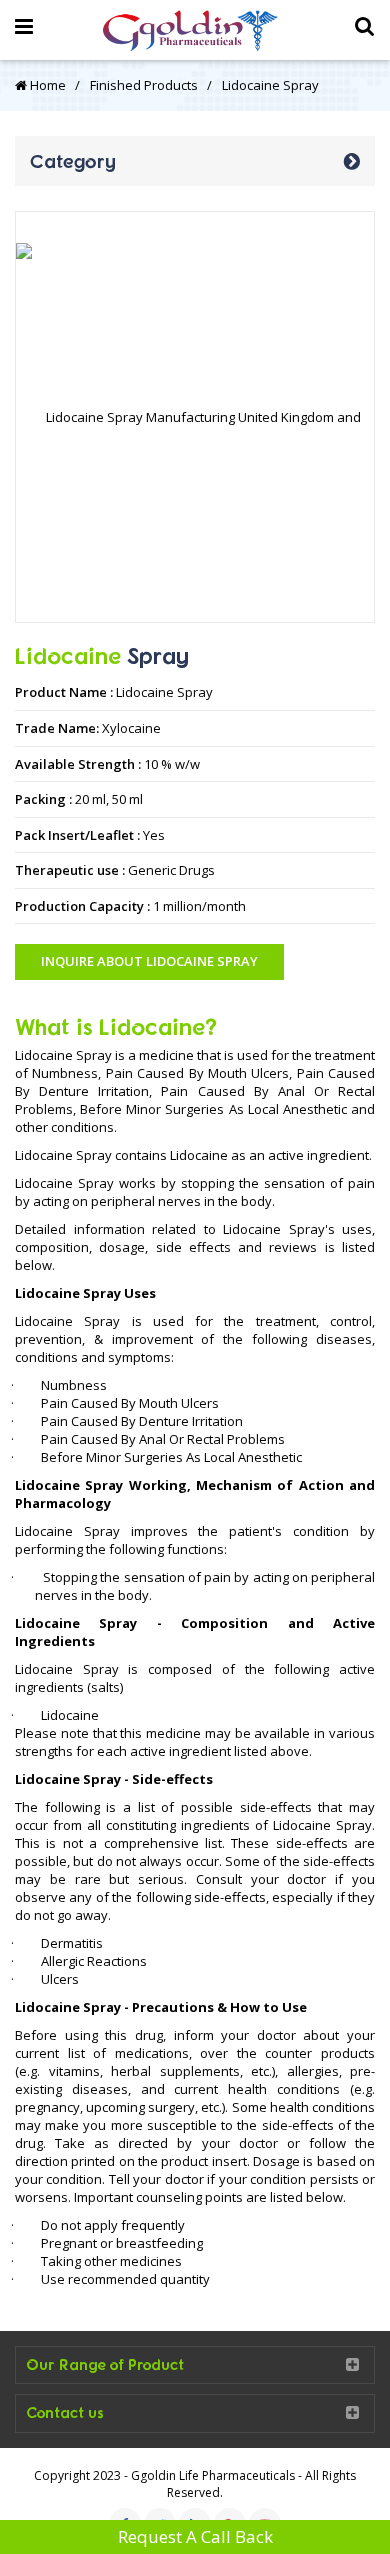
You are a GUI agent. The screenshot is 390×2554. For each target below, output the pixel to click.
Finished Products (144, 85)
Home (46, 85)
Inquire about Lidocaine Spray (149, 961)
